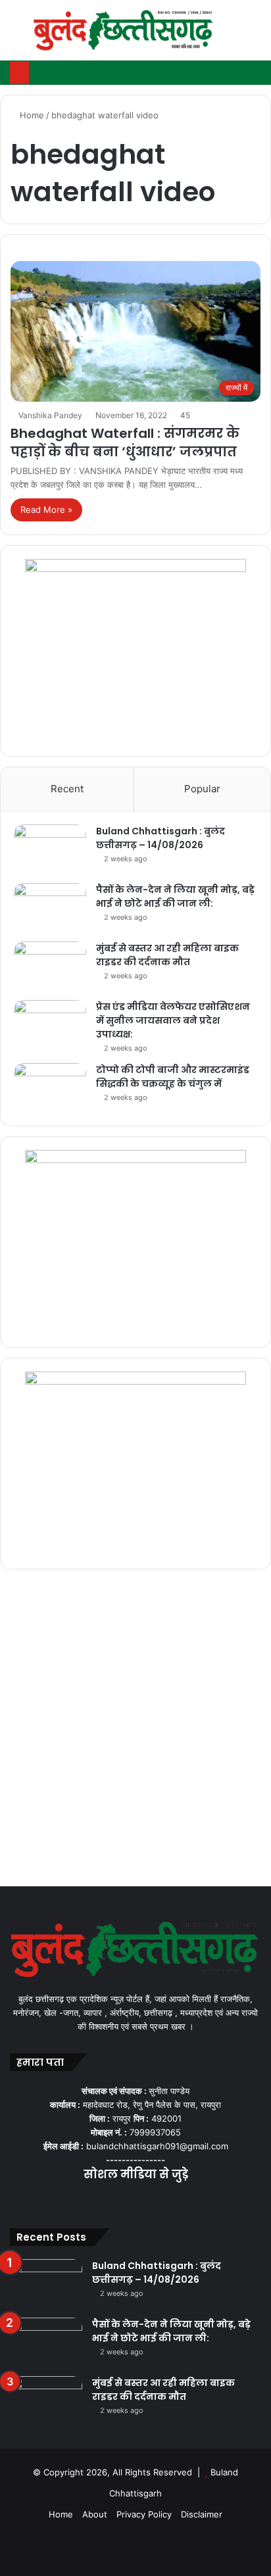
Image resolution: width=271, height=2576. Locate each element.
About (95, 2514)
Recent (67, 789)
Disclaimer (202, 2514)
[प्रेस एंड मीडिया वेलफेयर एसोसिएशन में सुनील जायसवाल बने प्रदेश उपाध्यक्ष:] (50, 1025)
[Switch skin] (232, 35)
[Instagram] (151, 2201)
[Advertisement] (135, 1731)
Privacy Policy (144, 2514)
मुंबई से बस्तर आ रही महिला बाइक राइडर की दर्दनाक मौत (167, 955)
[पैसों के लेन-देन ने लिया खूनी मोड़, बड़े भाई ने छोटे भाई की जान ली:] (50, 908)
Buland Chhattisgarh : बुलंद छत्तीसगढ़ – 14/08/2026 (160, 838)
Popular (202, 789)
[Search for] (255, 35)
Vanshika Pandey (50, 415)
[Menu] (16, 35)
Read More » (46, 510)
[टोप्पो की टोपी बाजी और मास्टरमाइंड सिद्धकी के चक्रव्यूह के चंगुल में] (50, 1088)
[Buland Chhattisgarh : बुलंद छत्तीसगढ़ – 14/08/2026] (50, 849)
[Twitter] (120, 2201)
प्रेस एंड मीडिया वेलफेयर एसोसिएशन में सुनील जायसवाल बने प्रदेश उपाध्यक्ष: (173, 1020)
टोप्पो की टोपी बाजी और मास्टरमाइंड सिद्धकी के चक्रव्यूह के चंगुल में (173, 1077)
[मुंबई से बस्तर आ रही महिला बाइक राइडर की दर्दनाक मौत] (50, 966)
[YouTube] (135, 2201)
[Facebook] (104, 2201)
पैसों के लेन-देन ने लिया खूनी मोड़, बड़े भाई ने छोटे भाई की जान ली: (175, 896)
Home (31, 115)
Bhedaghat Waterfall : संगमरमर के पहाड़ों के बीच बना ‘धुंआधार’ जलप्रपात (125, 442)
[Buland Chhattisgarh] (124, 30)
